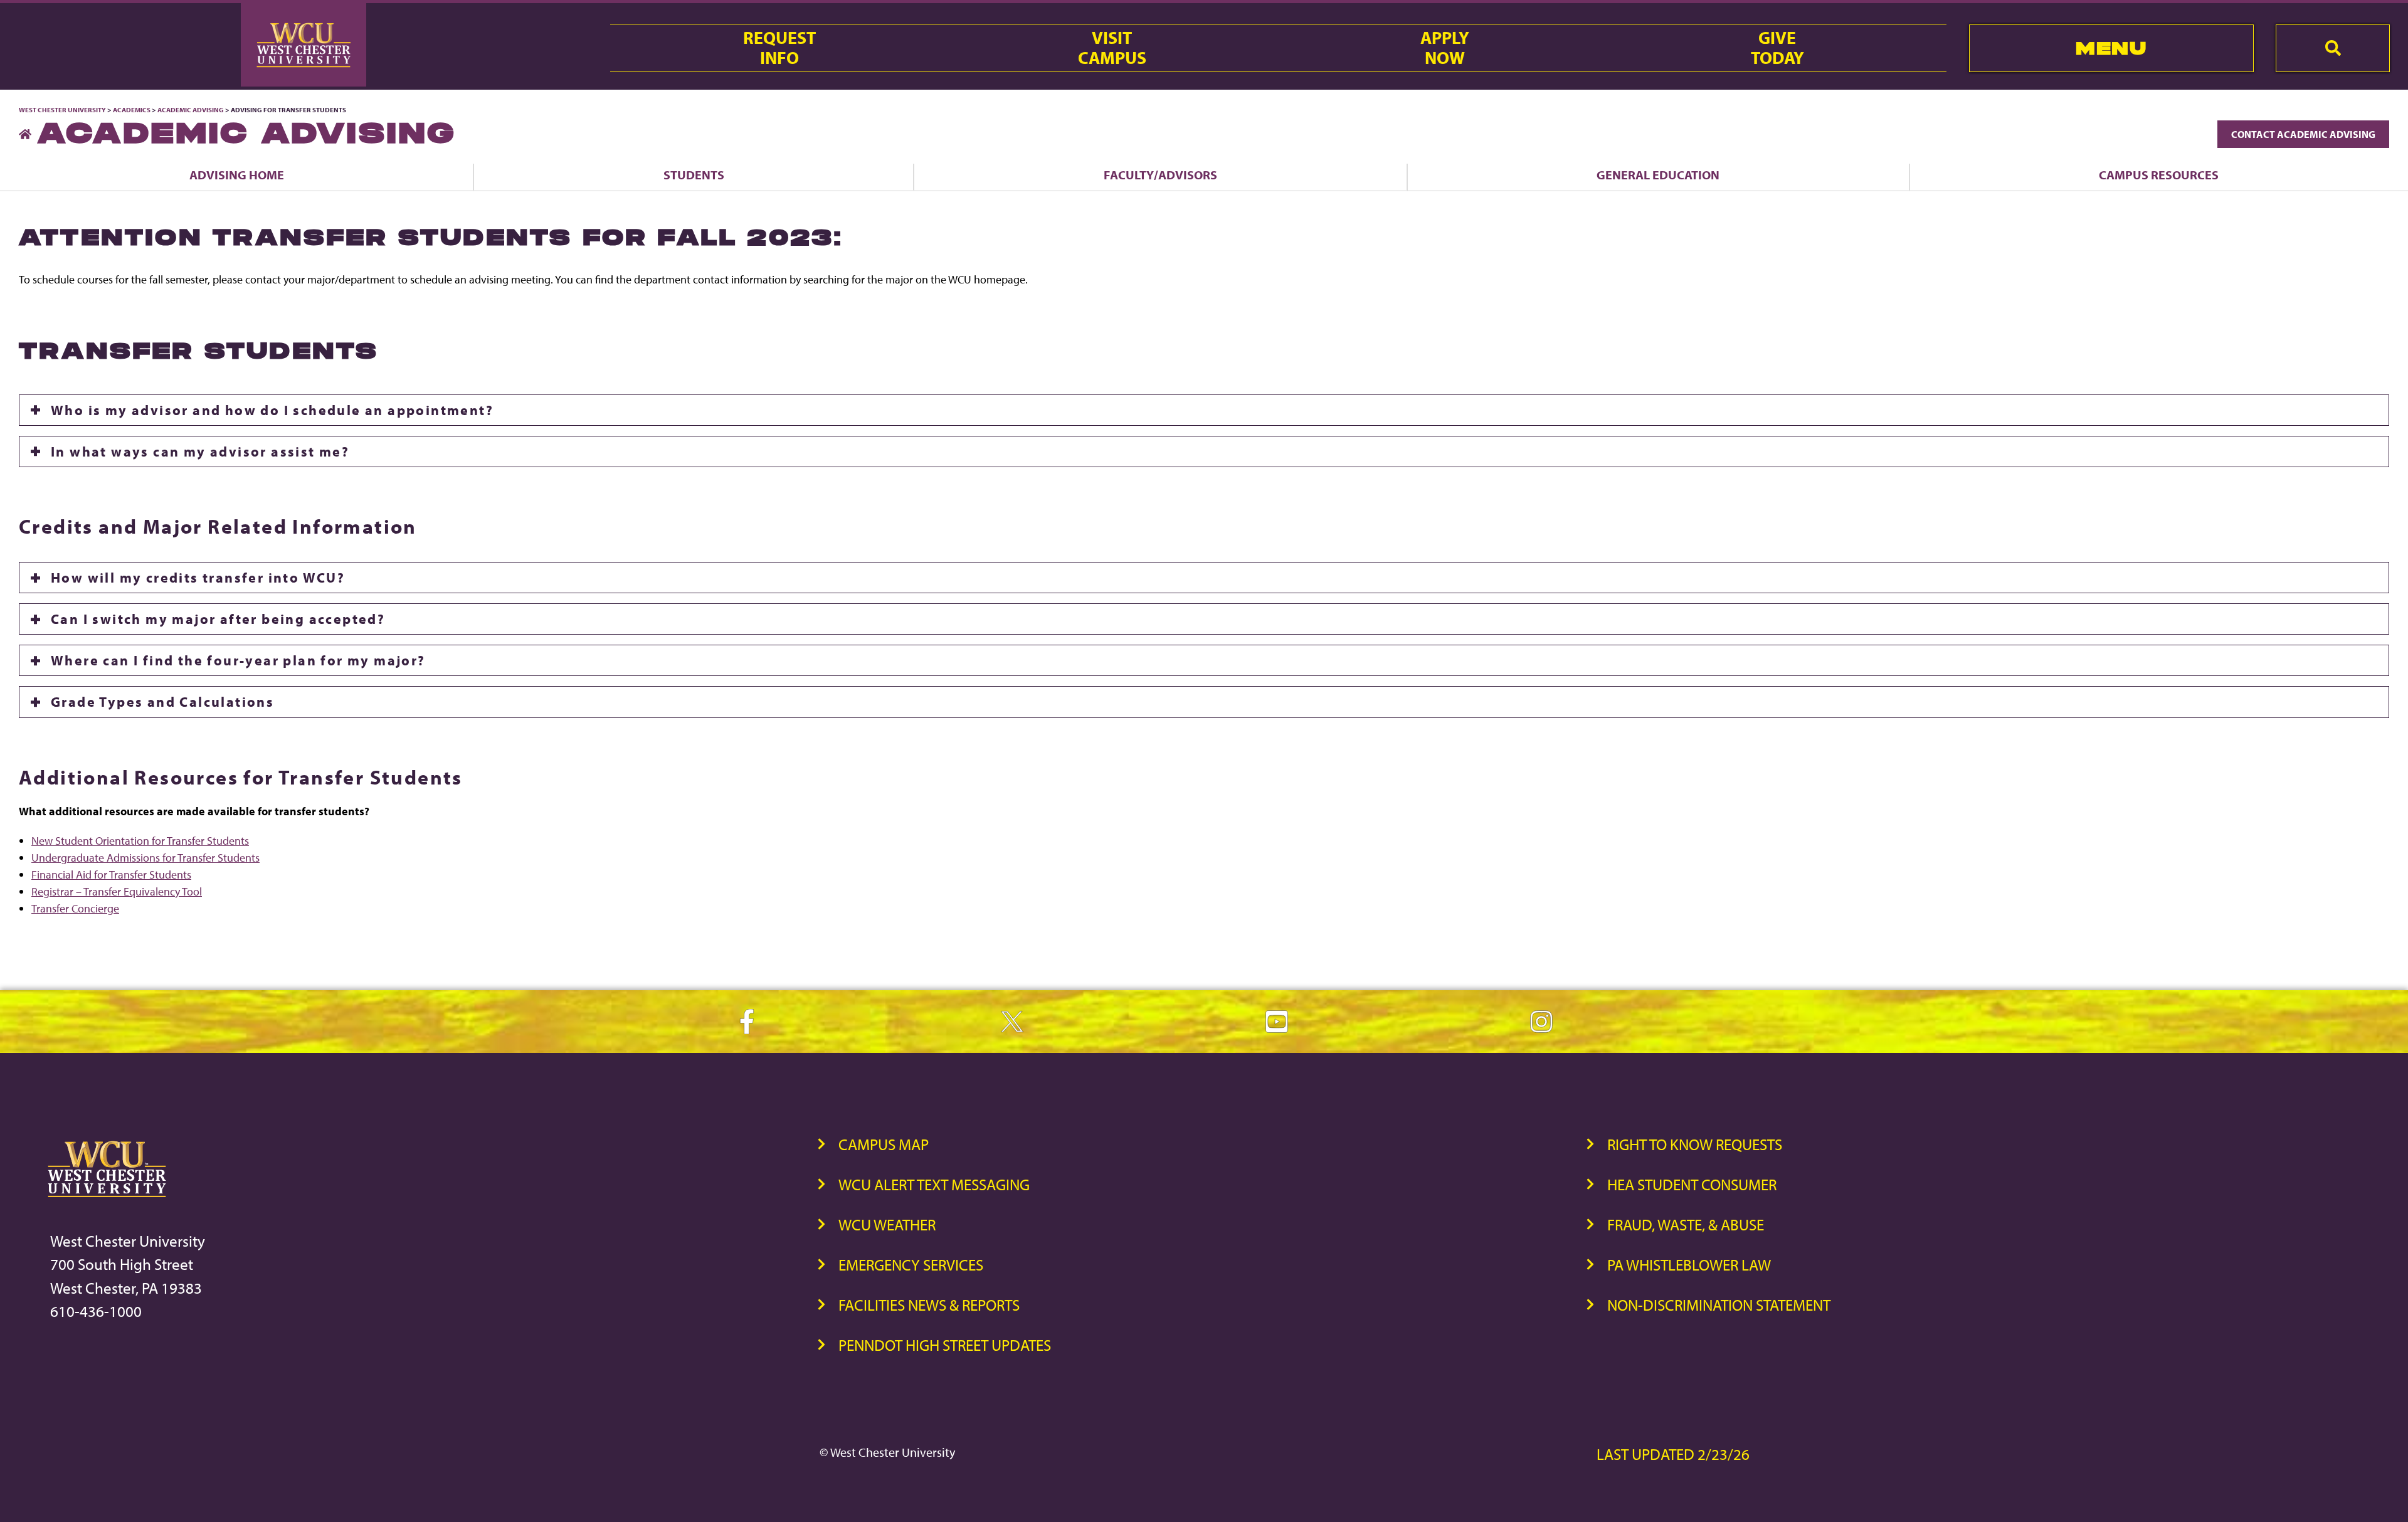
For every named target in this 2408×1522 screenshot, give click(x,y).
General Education (1658, 175)
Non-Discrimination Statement (1719, 1305)
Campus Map (884, 1144)
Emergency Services (911, 1265)
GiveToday (1777, 48)
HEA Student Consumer (1692, 1184)
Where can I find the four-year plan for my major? (238, 660)
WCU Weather (887, 1224)
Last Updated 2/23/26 (1673, 1454)
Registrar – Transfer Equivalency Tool (117, 891)
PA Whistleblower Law (1689, 1265)
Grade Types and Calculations (162, 702)
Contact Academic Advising (2303, 134)
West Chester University (62, 110)
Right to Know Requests (1695, 1144)
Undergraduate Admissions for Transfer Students (145, 858)
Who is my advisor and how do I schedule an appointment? (272, 410)
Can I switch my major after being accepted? (218, 619)
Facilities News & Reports (929, 1305)
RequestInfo (779, 48)
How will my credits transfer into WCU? (198, 578)
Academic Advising (191, 110)
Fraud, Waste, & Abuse (1686, 1224)
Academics (132, 110)
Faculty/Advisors (1160, 175)
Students (694, 175)
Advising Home (237, 175)
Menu (2111, 48)
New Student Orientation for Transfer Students (140, 841)
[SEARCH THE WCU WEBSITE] (2333, 48)
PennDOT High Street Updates (945, 1345)
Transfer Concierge (75, 908)
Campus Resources (2159, 175)
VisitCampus (1112, 48)
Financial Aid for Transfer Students (111, 875)
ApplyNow (1445, 48)
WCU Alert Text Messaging (934, 1184)
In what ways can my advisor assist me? (200, 452)
